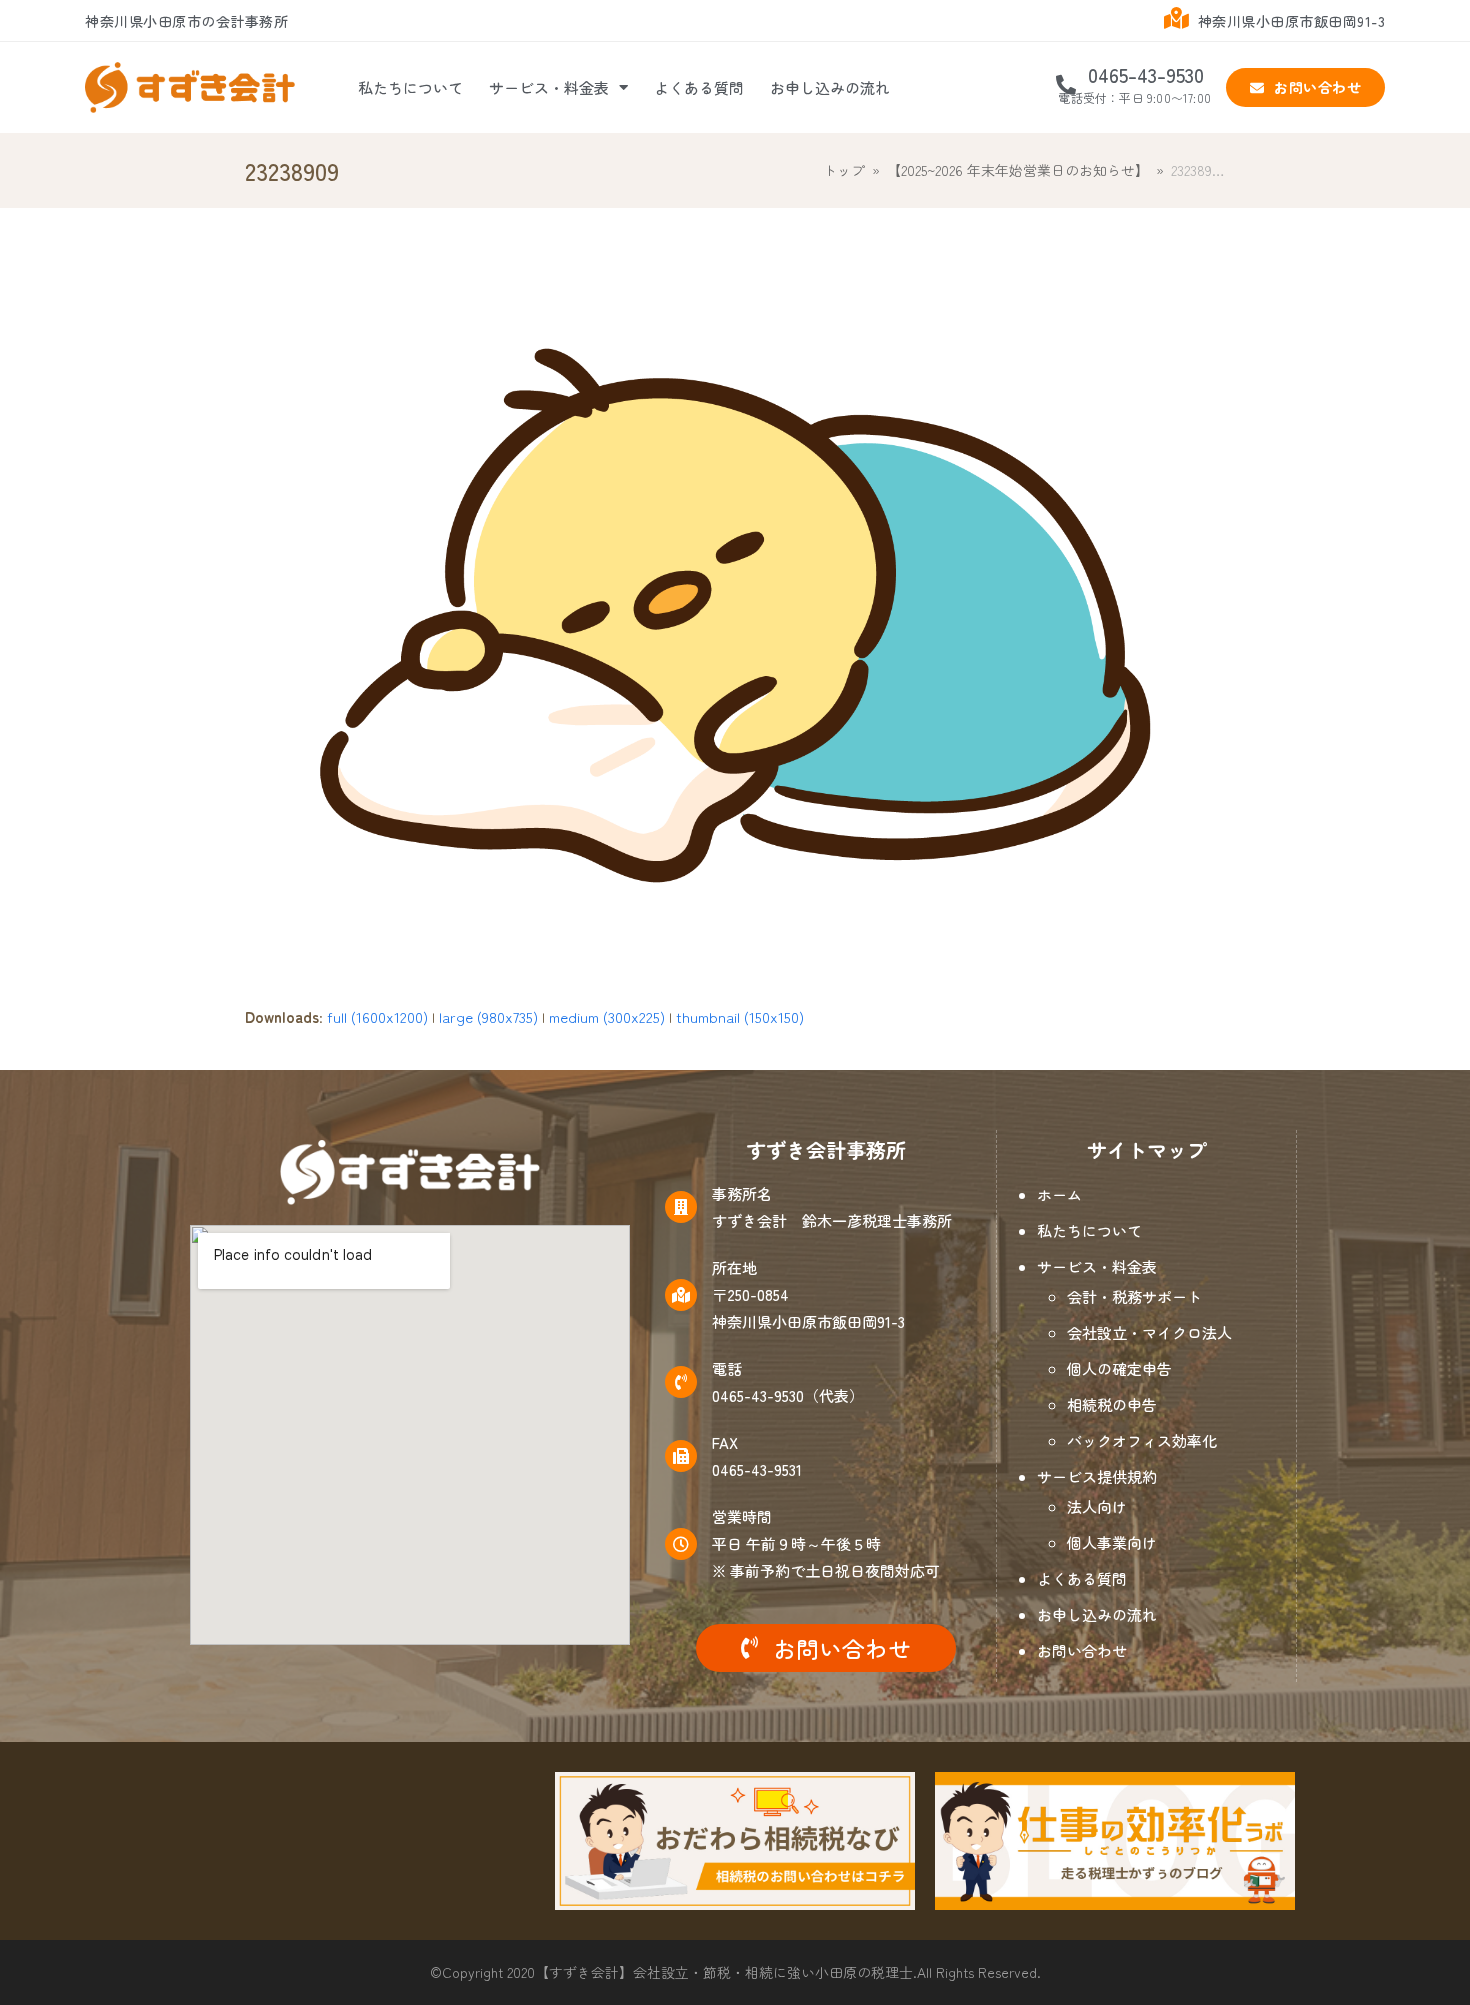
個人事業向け (1112, 1542)
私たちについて (410, 87)
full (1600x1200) (377, 1016)
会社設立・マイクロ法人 (1149, 1332)
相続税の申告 (1112, 1404)
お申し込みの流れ (830, 87)
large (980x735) (488, 1016)
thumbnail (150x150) (740, 1016)
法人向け (1097, 1506)
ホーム (1059, 1194)
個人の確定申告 (1119, 1368)
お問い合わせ (1082, 1650)
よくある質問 (699, 87)
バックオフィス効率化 (1142, 1440)
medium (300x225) (607, 1016)
